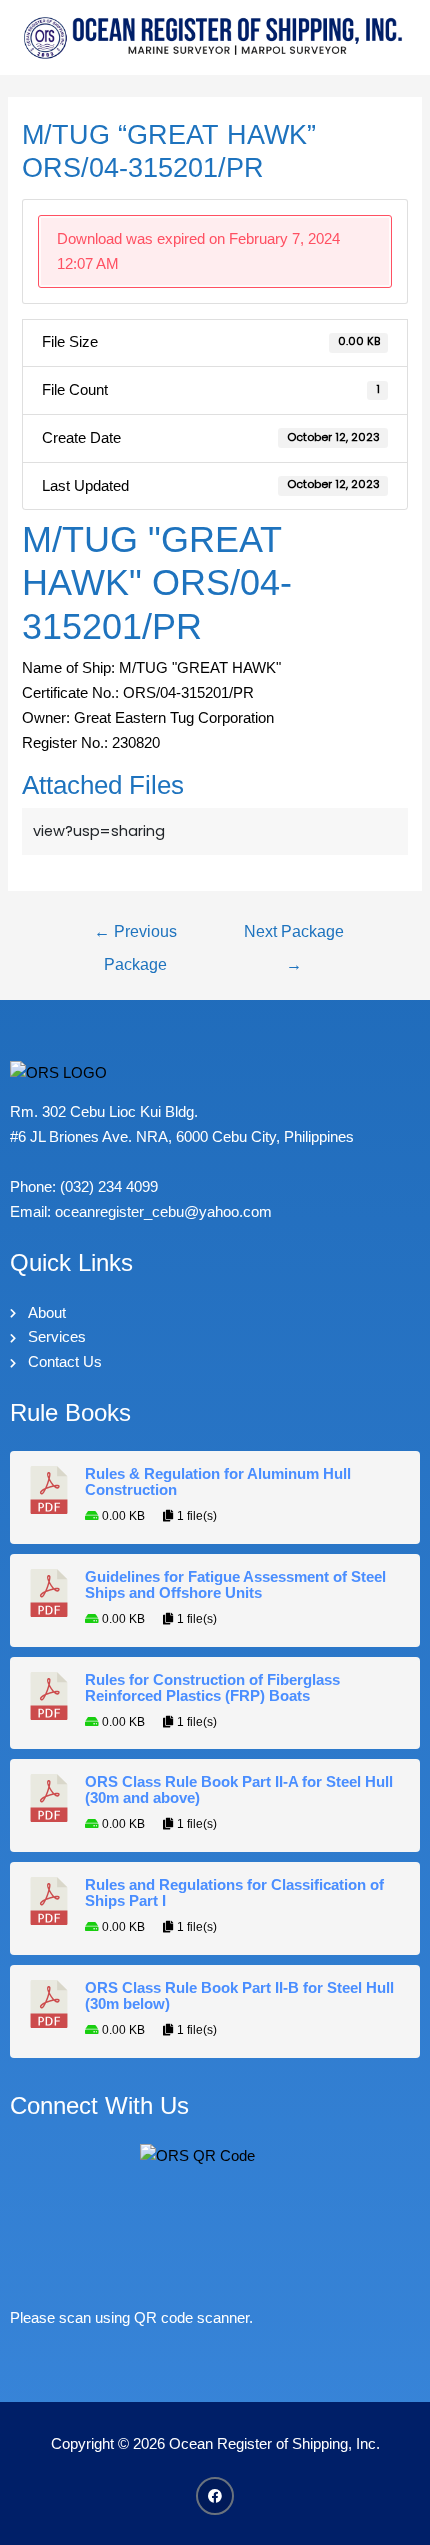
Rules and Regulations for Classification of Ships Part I (234, 1893)
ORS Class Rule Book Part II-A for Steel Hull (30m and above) (239, 1790)
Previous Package (135, 937)
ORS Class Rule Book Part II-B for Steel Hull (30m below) (239, 1996)
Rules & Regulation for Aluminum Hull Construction (218, 1482)
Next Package (294, 937)
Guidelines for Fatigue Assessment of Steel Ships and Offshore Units (235, 1585)
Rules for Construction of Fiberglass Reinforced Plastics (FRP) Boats (212, 1688)
